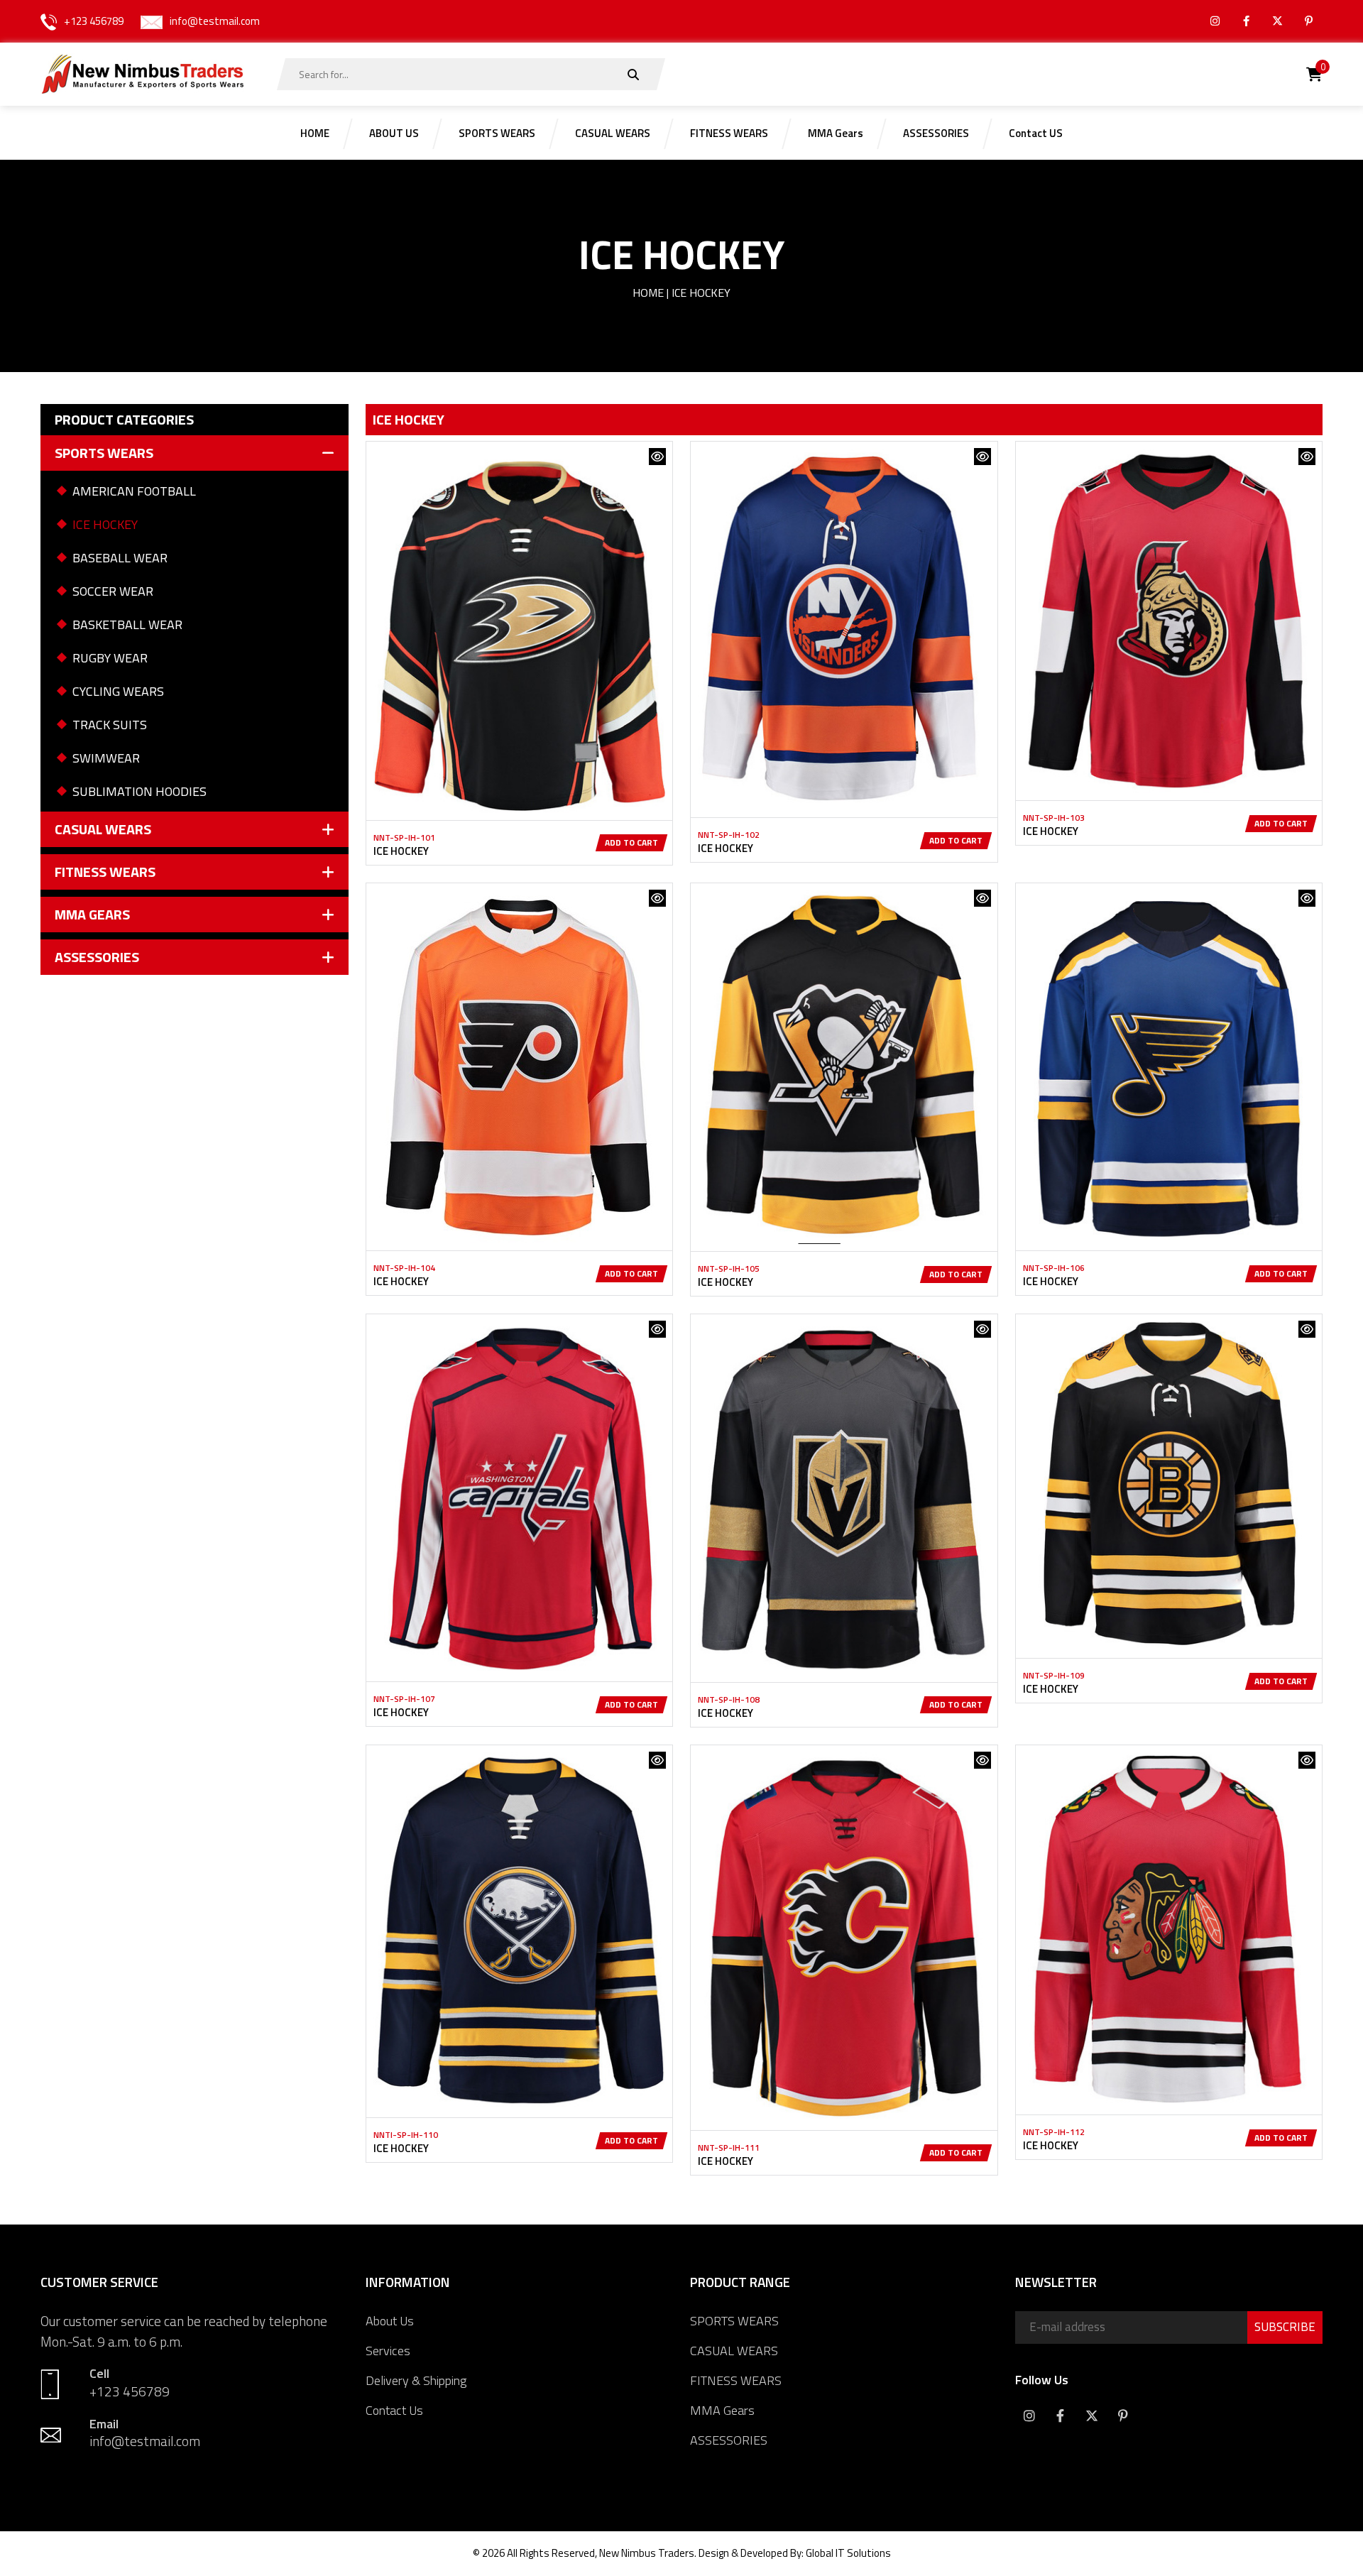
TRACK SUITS (110, 725)
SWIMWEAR (106, 758)
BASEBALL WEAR (120, 558)
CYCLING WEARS (118, 691)
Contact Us (394, 2410)
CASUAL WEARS (734, 2351)
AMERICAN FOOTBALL (134, 491)
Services (388, 2351)
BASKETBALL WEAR (127, 624)
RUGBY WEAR (110, 658)
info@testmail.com (215, 21)
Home (648, 293)
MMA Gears (722, 2410)
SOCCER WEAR (113, 591)
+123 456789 (94, 21)
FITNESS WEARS (736, 2380)
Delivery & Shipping (416, 2380)
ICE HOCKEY (105, 524)
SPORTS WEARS (734, 2321)
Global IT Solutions (848, 2553)
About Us (390, 2321)
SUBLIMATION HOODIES (139, 791)
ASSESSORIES (729, 2440)
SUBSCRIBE (1285, 2327)
